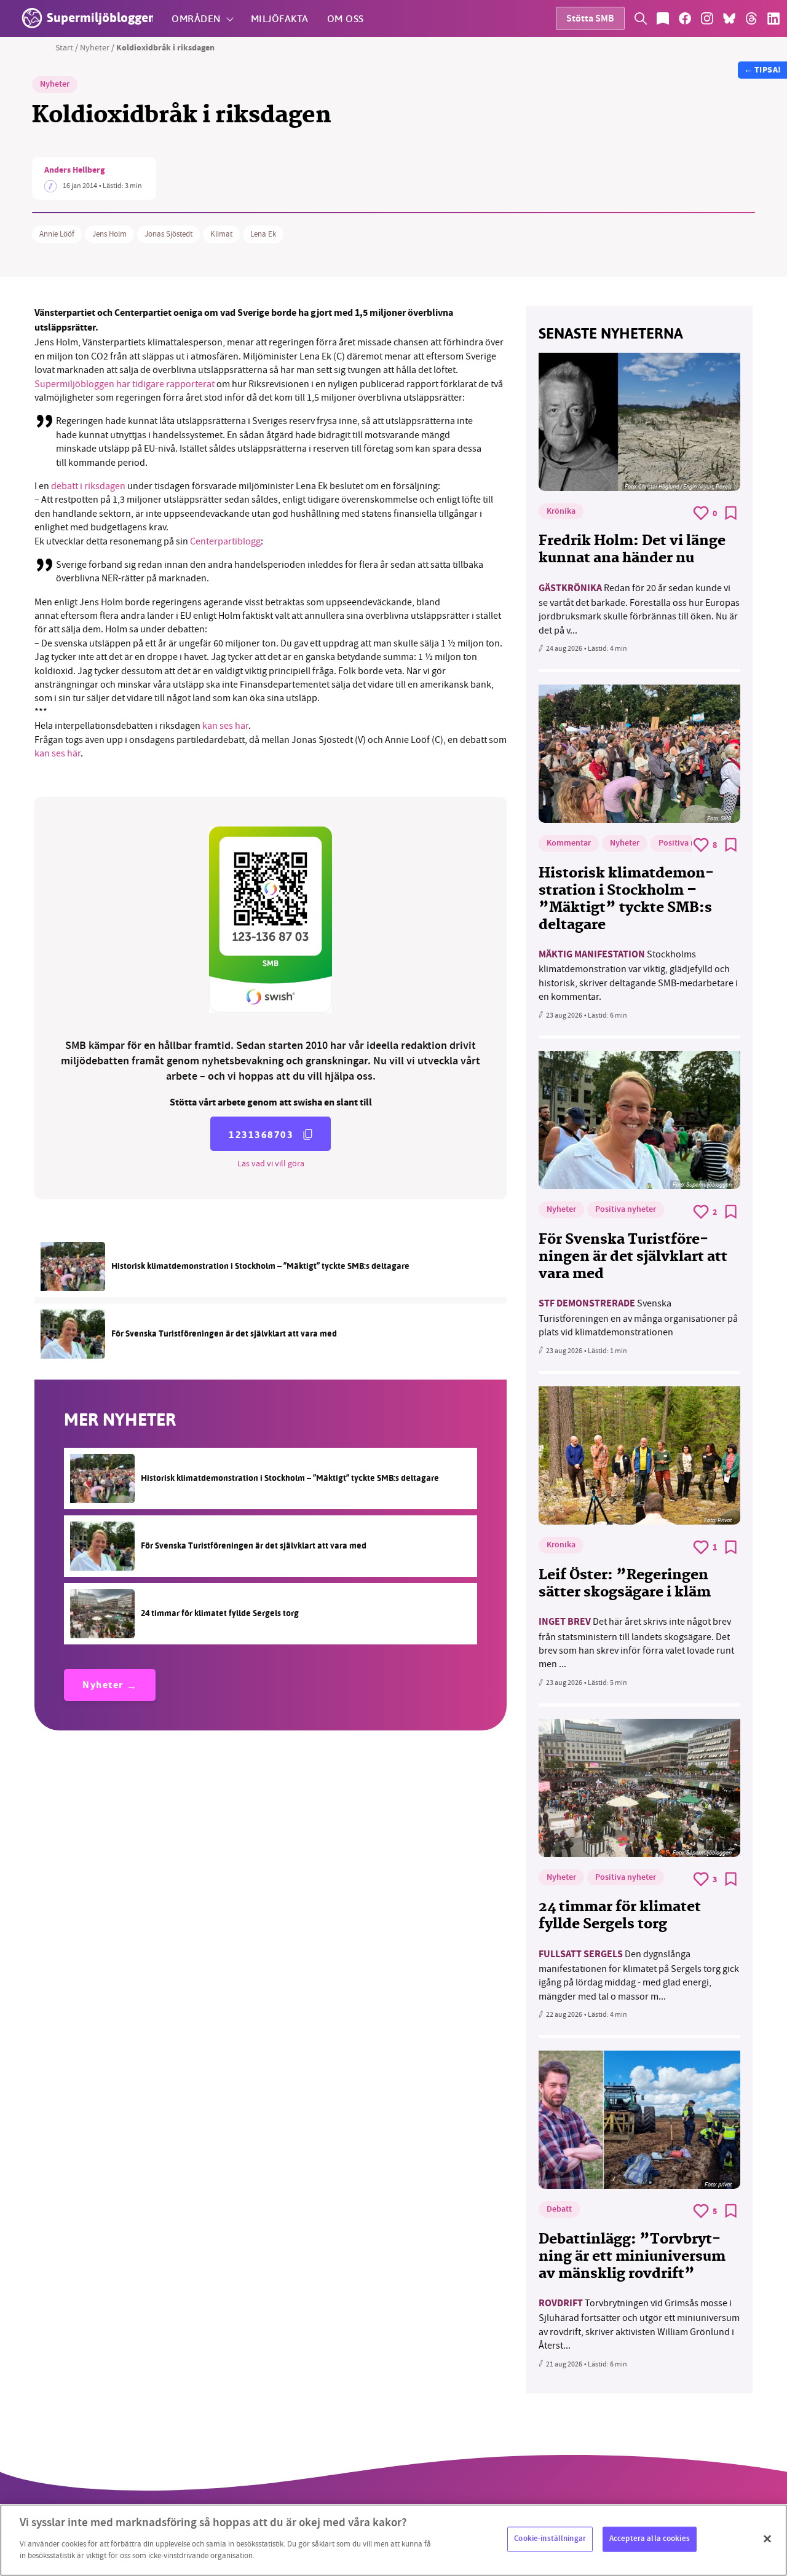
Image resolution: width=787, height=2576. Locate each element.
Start (64, 47)
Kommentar (569, 844)
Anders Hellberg (74, 171)
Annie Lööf (57, 234)
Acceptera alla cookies (650, 2539)
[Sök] (641, 18)
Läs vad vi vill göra (271, 1163)
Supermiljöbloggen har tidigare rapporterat (125, 384)
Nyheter (95, 47)
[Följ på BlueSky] (729, 18)
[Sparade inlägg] (663, 18)
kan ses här (225, 726)
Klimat (221, 234)
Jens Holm (109, 234)
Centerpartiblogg (225, 541)
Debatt (559, 2210)
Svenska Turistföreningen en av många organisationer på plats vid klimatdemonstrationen (638, 1318)
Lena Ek (263, 234)
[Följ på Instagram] (707, 18)
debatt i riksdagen (89, 486)
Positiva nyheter (689, 844)
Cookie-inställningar (550, 2539)
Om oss (346, 18)
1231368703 (261, 1135)
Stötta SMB (590, 19)
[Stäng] (767, 2539)
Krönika (561, 512)
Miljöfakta (280, 18)
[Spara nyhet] (731, 513)
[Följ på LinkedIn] (773, 18)
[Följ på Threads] (751, 18)
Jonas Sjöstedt (168, 234)
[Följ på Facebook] (685, 18)
